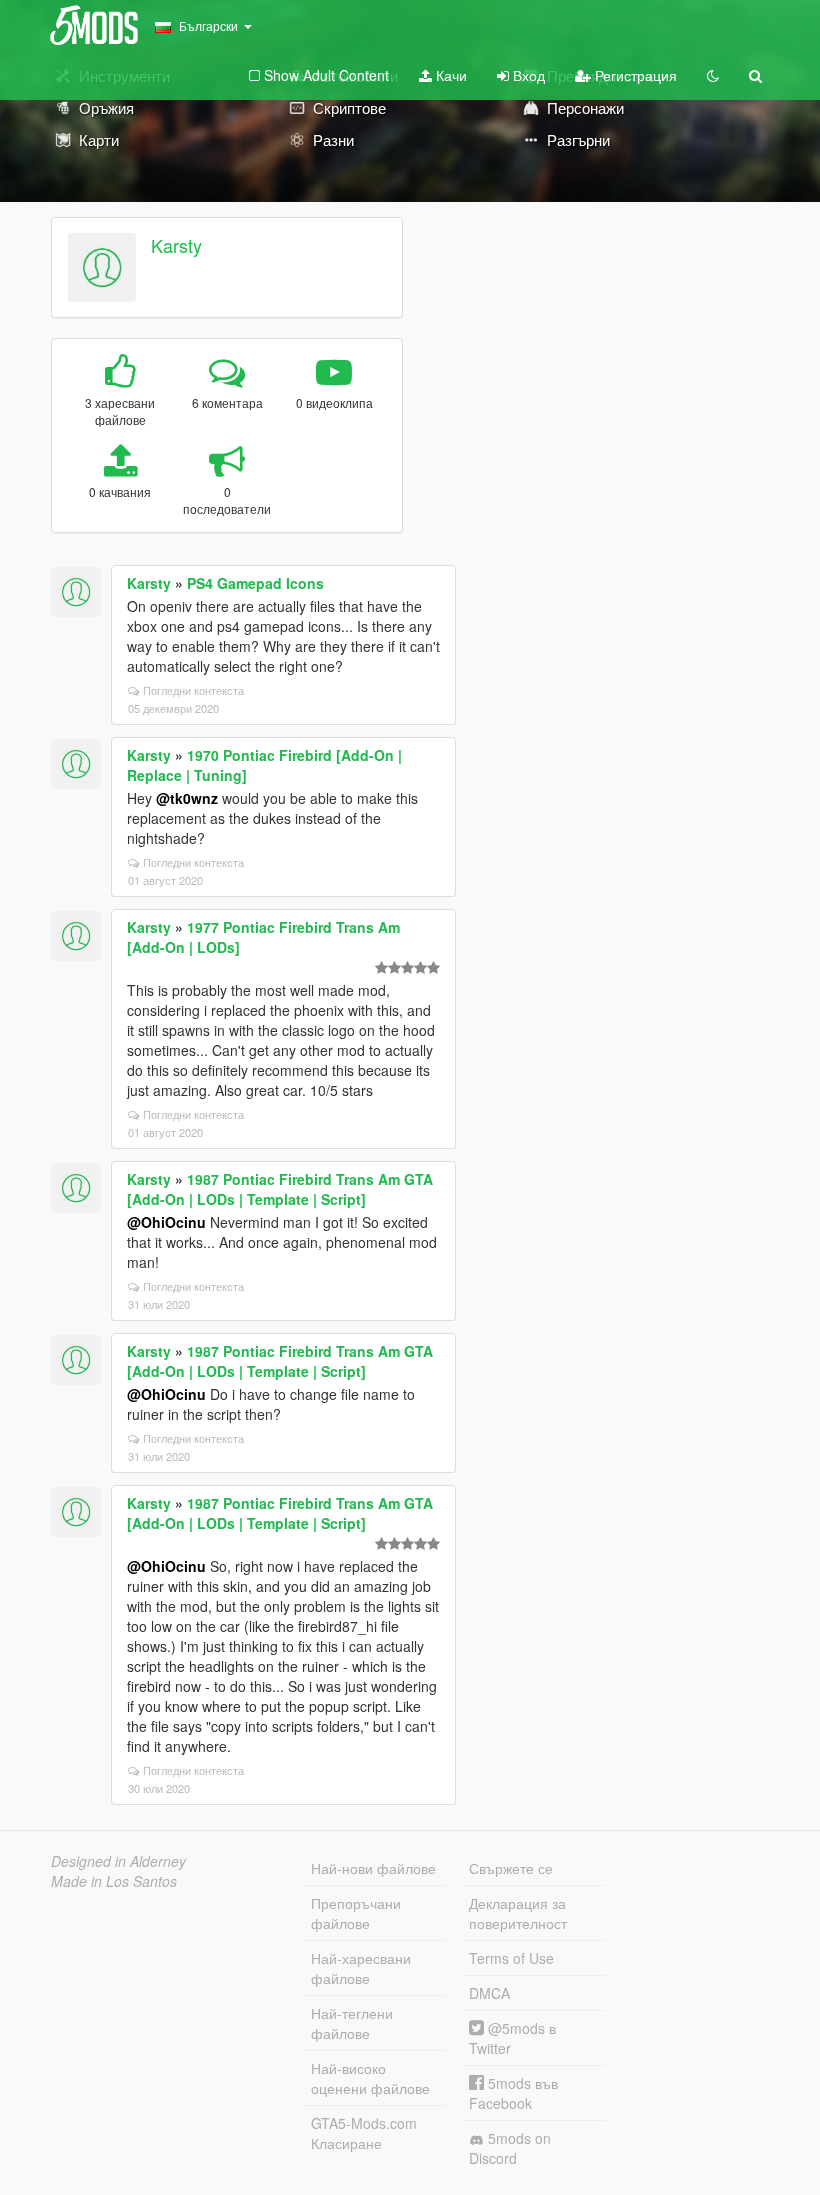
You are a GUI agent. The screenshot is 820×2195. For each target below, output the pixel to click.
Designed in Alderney (118, 1861)
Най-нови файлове (373, 1868)
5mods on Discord (510, 2148)
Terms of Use (511, 1958)
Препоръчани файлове (356, 1913)
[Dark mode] (713, 75)
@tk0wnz (187, 798)
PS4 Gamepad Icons (255, 583)
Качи (449, 75)
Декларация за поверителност (518, 1913)
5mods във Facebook (513, 2093)
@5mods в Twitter (512, 2038)
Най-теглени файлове (352, 2023)
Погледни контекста (193, 690)
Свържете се (511, 1868)
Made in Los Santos (114, 1881)
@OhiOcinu (166, 1222)
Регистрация (634, 75)
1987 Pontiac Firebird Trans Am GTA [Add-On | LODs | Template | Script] (280, 1189)
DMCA (489, 1993)
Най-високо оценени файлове (370, 2078)
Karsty (176, 245)
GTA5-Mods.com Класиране (364, 2133)
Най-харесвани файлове (361, 1968)
